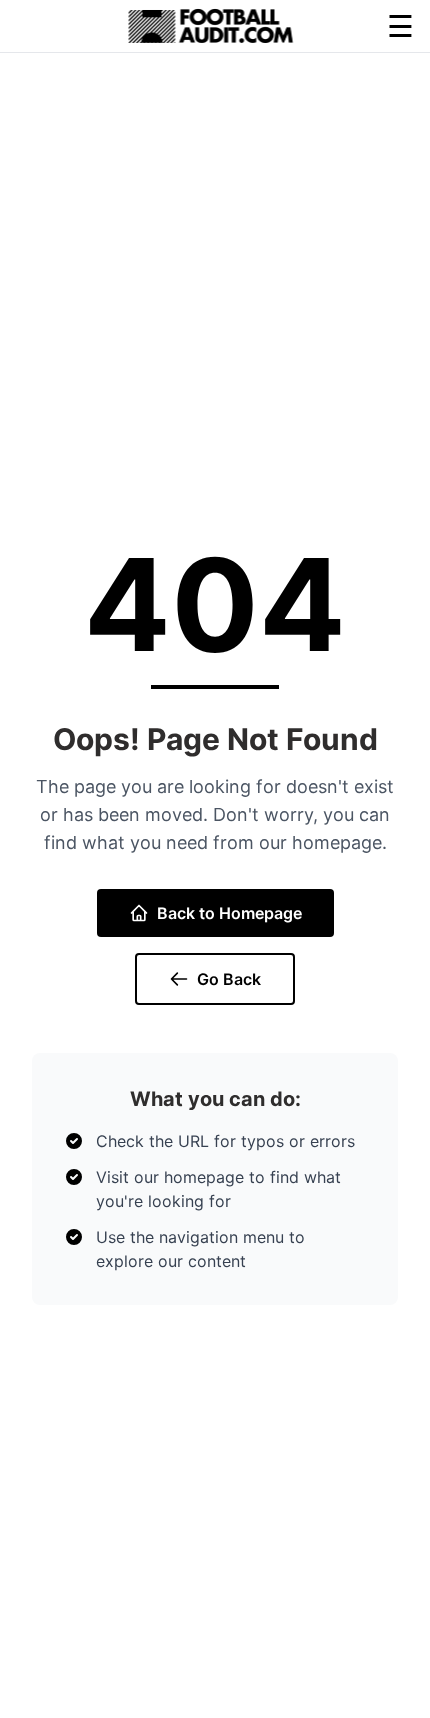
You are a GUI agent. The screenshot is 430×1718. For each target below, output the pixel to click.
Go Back (229, 979)
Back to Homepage (229, 913)
